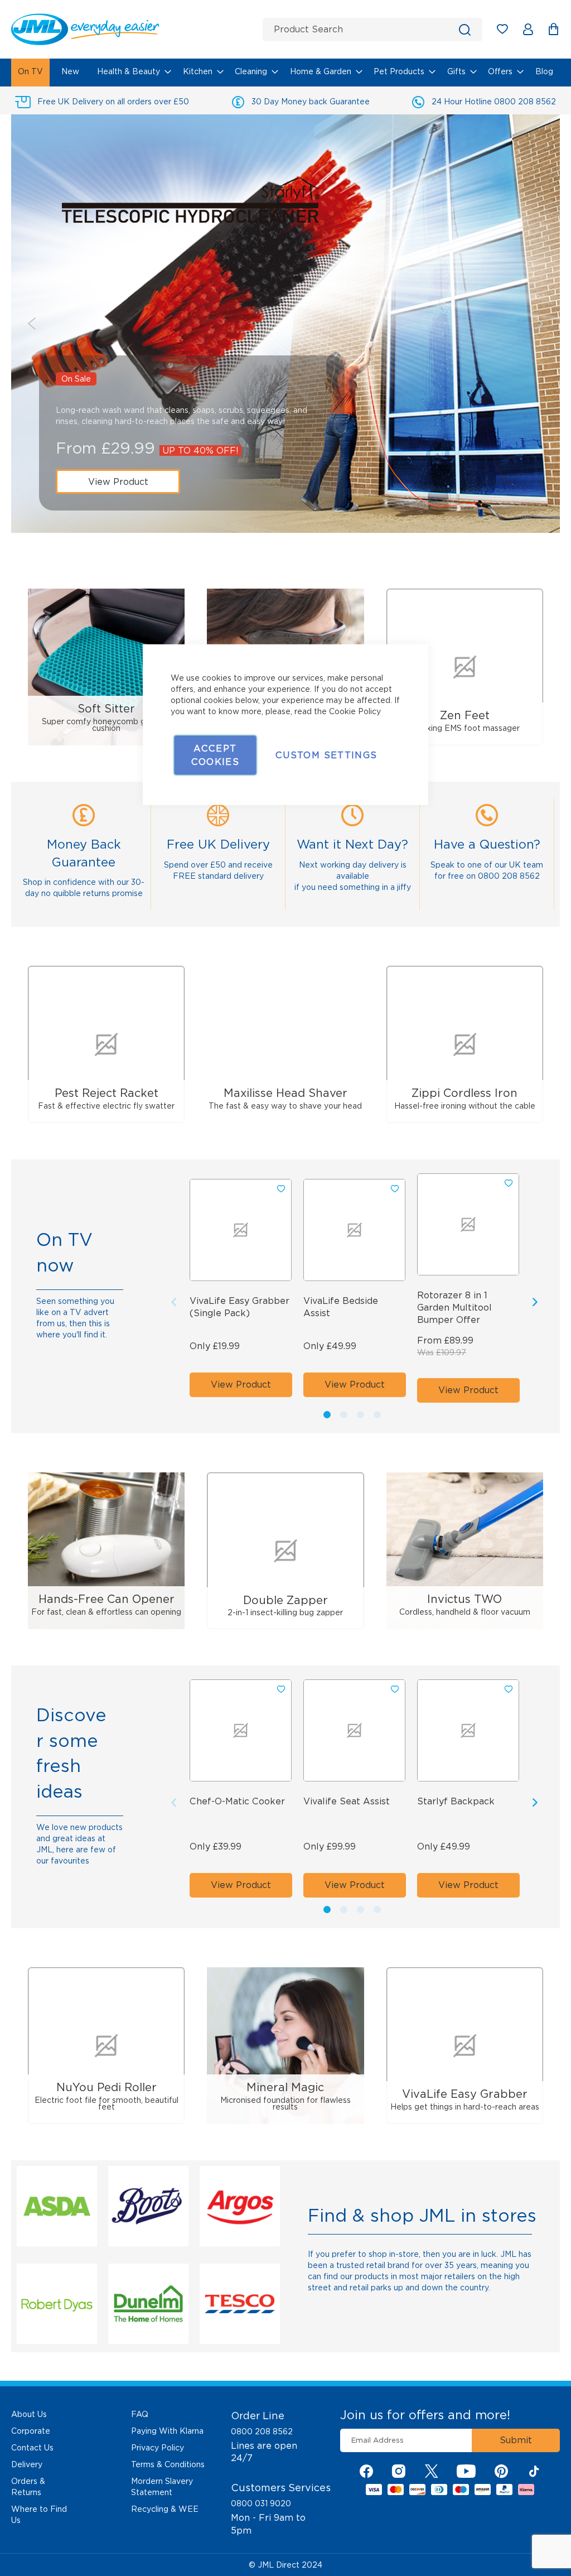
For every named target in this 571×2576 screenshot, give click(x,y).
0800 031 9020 (261, 2503)
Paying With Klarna (167, 2431)
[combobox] (372, 30)
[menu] (285, 73)
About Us (29, 2414)
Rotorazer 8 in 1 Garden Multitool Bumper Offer (454, 1308)
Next (539, 324)
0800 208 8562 (262, 2431)
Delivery (27, 2464)
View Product (118, 482)
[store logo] (133, 29)
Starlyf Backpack (456, 1801)
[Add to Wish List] (509, 1183)
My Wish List (508, 31)
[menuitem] (30, 73)
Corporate (31, 2431)
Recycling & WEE (165, 2509)
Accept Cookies (215, 755)
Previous (32, 324)
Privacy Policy (158, 2448)
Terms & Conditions (168, 2464)
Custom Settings (326, 755)
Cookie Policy (355, 711)
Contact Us (32, 2448)
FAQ (140, 2414)
